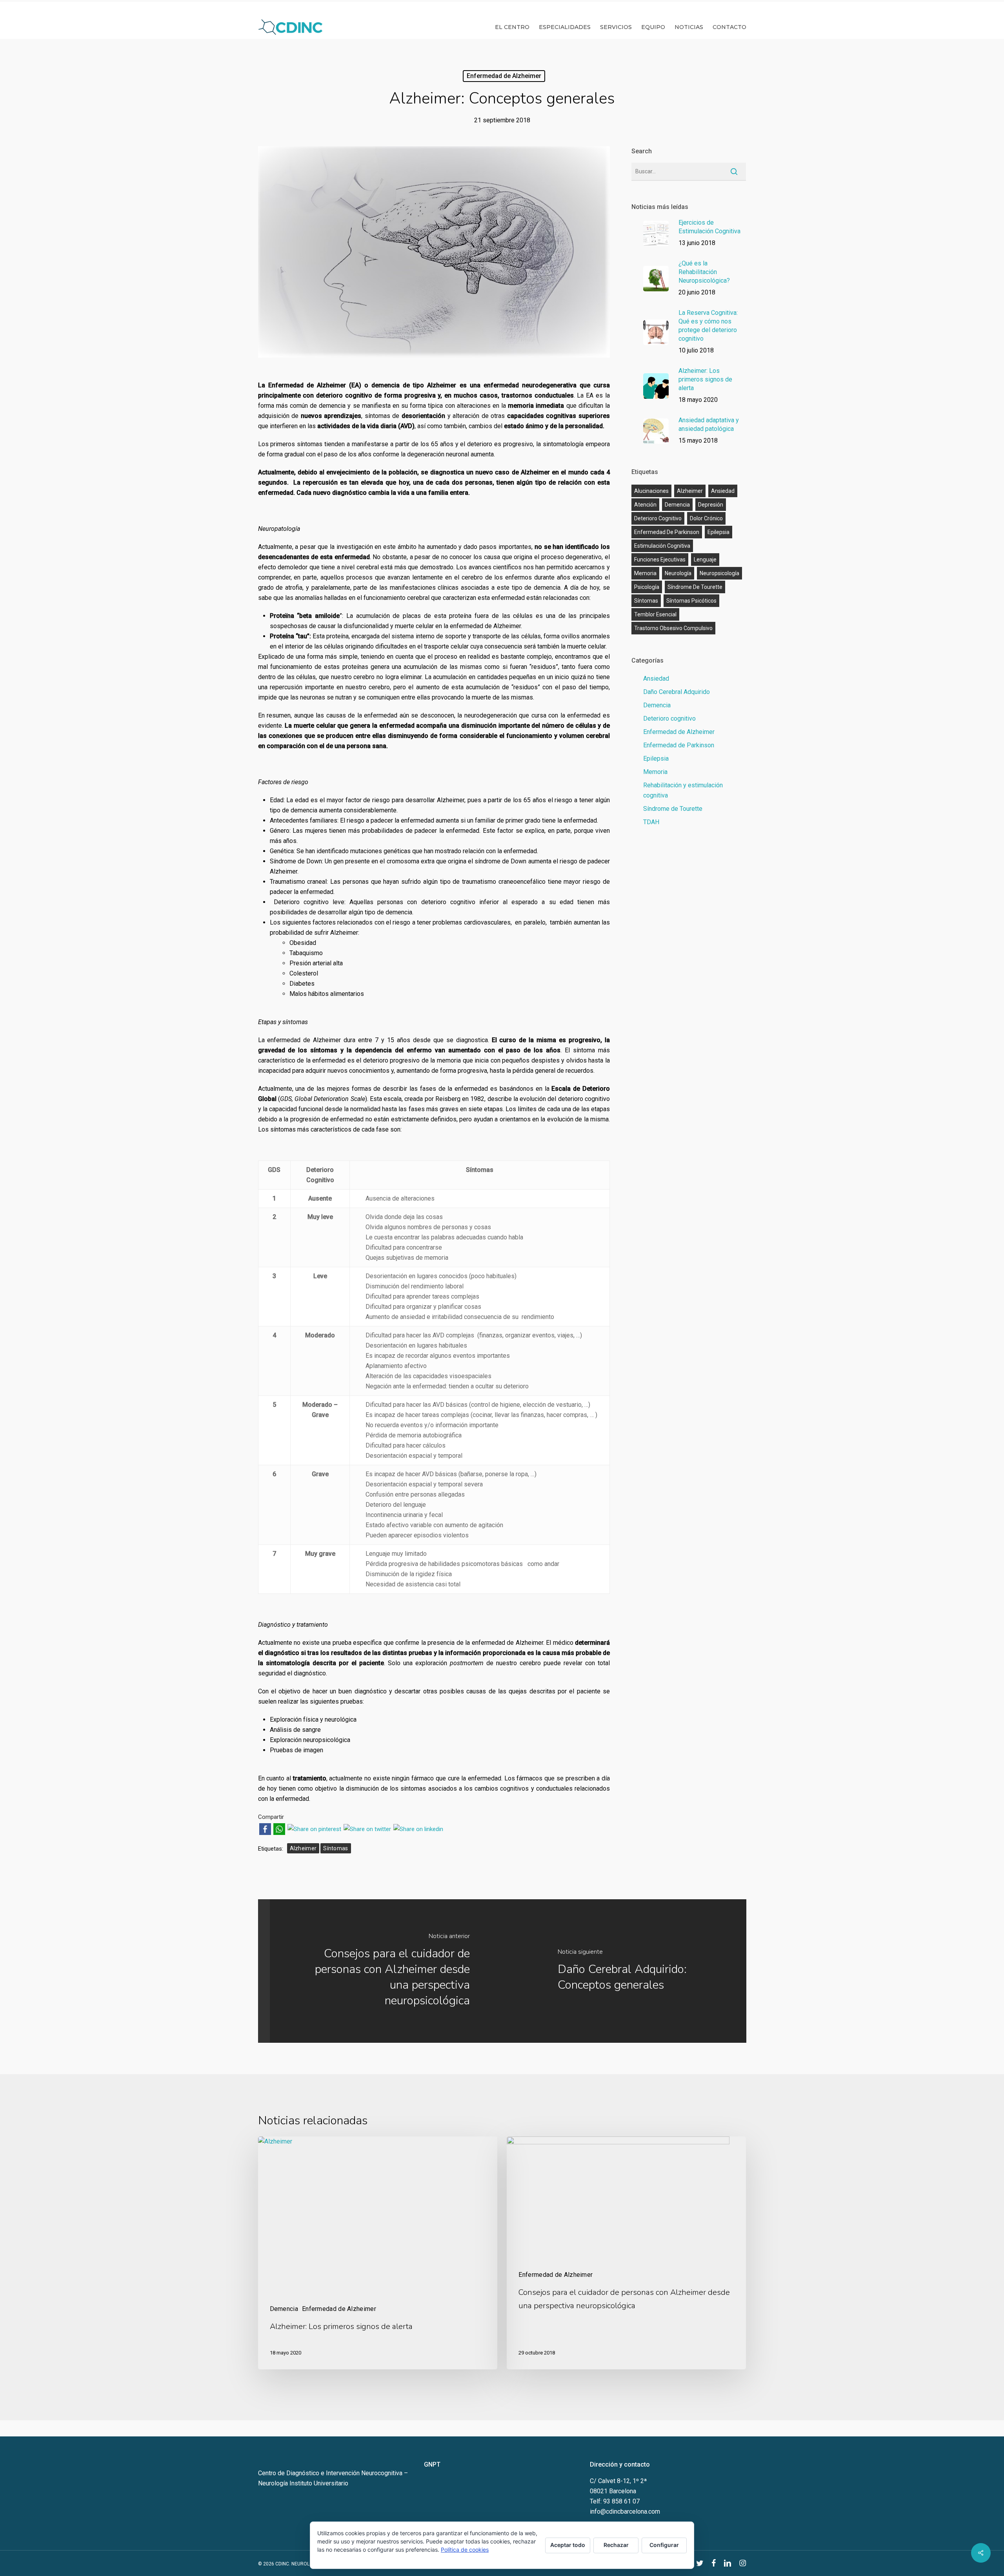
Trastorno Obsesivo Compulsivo (673, 628)
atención (645, 505)
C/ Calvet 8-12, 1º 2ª (618, 2481)
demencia (677, 505)
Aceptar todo (568, 2545)
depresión (711, 505)
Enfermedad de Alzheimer (504, 76)
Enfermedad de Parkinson (667, 532)
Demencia (657, 705)
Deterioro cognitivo (669, 718)
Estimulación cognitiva (662, 546)
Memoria (655, 772)
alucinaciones (651, 491)
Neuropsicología (719, 573)
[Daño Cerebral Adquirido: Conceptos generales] (636, 1971)
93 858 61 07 (621, 2501)
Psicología (647, 587)
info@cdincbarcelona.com (625, 2512)
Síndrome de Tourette (695, 587)
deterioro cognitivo (658, 518)
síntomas (336, 1848)
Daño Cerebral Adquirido (677, 692)
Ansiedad (656, 679)
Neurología (678, 573)
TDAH (651, 822)
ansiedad (723, 491)
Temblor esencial (655, 614)
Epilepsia (718, 532)
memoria (645, 573)
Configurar (664, 2545)
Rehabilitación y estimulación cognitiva (683, 790)
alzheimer (303, 1848)
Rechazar (616, 2545)
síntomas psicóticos (691, 601)
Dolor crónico (706, 518)
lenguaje (705, 560)
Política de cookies (465, 2550)
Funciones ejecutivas (660, 560)
